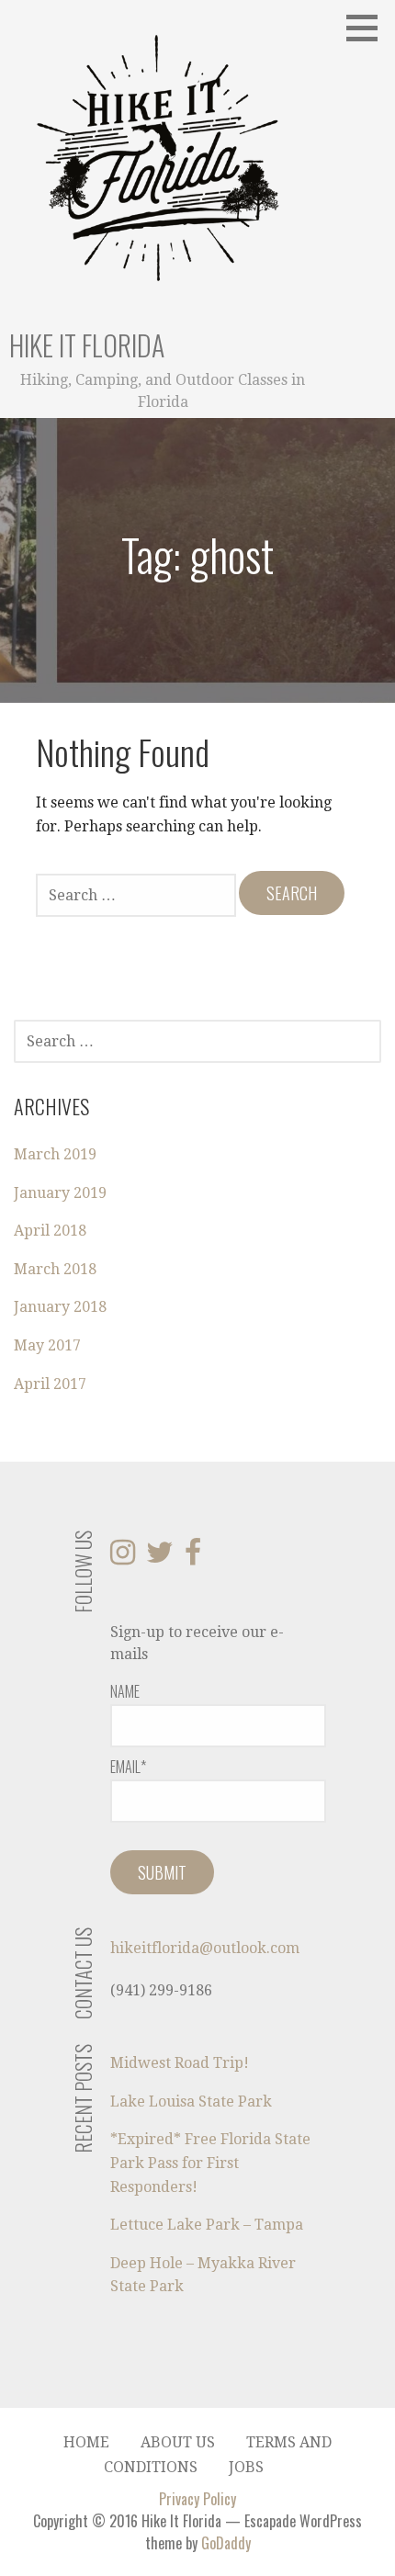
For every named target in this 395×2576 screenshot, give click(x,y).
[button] (368, 28)
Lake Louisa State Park (191, 2101)
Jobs (246, 2467)
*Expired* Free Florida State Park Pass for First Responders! (210, 2163)
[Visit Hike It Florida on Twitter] (160, 1558)
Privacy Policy (197, 2499)
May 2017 (47, 1345)
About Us (178, 2442)
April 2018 (50, 1231)
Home (86, 2442)
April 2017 (50, 1384)
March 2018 (55, 1269)
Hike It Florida (87, 345)
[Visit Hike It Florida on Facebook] (193, 1558)
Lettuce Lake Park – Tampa (207, 2225)
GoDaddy (226, 2543)
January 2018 (60, 1307)
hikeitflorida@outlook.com (205, 1948)
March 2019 (55, 1154)
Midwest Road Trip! (180, 2063)
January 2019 (60, 1193)
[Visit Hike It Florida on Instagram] (123, 1558)
